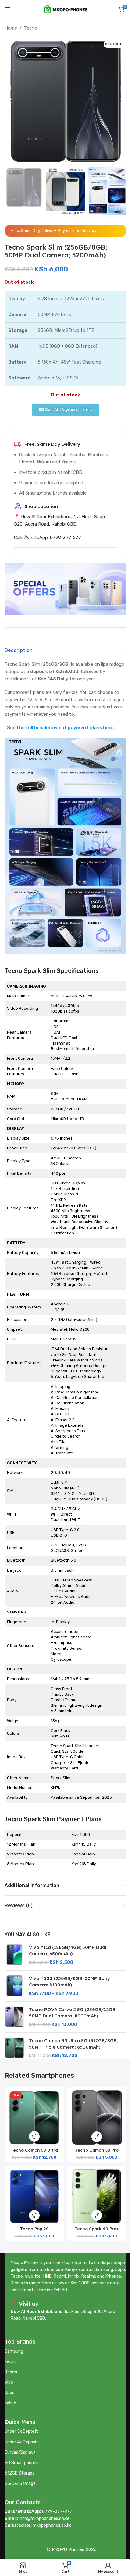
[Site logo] (65, 9)
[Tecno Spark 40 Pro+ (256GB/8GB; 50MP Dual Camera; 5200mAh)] (97, 2196)
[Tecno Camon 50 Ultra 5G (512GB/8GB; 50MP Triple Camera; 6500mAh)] (14, 2048)
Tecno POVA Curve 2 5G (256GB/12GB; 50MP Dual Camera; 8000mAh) (73, 2013)
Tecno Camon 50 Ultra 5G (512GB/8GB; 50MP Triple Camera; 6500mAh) (73, 2044)
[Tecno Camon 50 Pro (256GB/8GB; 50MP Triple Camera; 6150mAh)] (97, 2117)
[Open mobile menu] (8, 9)
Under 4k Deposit (21, 2442)
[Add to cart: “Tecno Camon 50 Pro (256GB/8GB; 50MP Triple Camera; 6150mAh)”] (97, 2137)
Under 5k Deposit (21, 2431)
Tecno (31, 28)
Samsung (14, 2351)
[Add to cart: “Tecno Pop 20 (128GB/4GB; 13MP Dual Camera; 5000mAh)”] (34, 2215)
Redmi (11, 2372)
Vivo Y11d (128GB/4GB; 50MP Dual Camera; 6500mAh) (68, 1950)
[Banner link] (65, 589)
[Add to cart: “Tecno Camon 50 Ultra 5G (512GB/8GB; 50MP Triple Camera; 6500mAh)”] (34, 2136)
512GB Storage (20, 2473)
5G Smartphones (21, 2463)
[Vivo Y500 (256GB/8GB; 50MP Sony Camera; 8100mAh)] (14, 1986)
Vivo (9, 2382)
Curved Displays (20, 2452)
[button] (11, 101)
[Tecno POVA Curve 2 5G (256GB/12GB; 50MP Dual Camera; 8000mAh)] (14, 2017)
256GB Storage (20, 2484)
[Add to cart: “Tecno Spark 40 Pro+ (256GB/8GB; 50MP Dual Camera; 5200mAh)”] (97, 2215)
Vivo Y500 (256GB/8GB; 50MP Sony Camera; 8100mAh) (69, 1982)
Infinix (10, 2403)
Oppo (10, 2393)
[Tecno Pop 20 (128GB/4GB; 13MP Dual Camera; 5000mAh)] (34, 2196)
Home (11, 28)
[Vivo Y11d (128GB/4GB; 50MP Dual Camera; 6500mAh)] (14, 1955)
